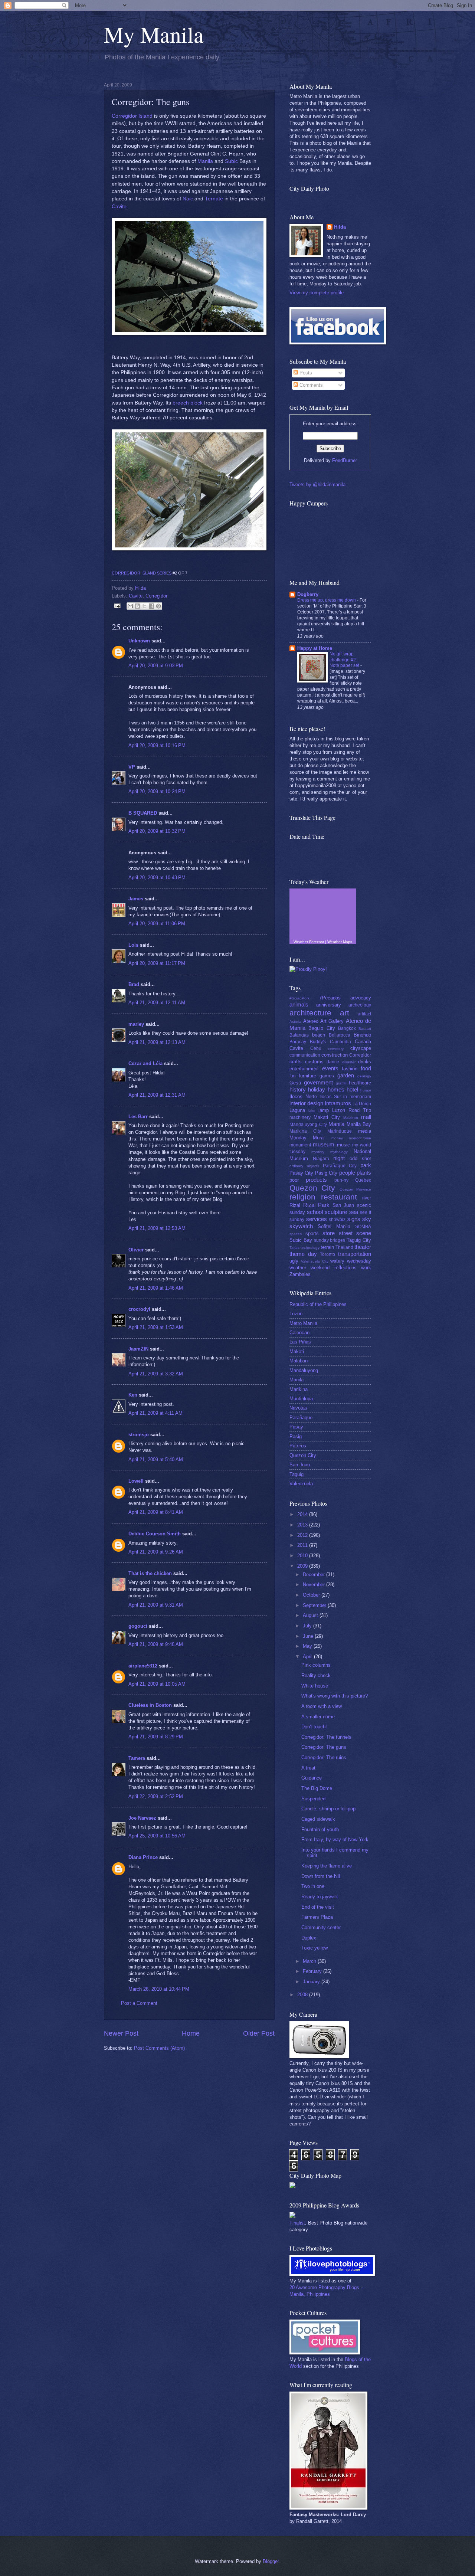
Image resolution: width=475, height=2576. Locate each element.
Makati (297, 1351)
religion (302, 1197)
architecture (310, 1013)
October (312, 1595)
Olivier (136, 1250)
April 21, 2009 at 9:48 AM (156, 1644)
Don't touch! (314, 1727)
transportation (355, 1254)
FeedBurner (345, 460)
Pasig (296, 1436)
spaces (296, 1234)
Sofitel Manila (334, 1226)
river (367, 1198)
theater (363, 1247)
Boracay (298, 1042)
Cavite (119, 207)
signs (354, 1219)
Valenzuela (301, 1484)
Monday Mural (307, 1138)
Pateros (298, 1446)
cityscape (361, 1048)
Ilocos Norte (303, 1096)
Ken (133, 1395)
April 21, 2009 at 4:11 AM (155, 1413)
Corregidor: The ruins (324, 1757)
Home (191, 2033)
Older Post (259, 2033)
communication (305, 1055)
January (312, 1982)
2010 (303, 1556)
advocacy (361, 998)
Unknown (139, 641)
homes (336, 1089)
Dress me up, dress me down (327, 600)
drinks (365, 1062)
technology (310, 1248)
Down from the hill (321, 1876)
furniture (307, 1076)
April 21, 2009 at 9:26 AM (156, 1552)
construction (335, 1055)
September (315, 1605)
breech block (188, 403)
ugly (294, 1261)
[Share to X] (144, 606)
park (366, 1165)
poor (294, 1180)
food (366, 1068)
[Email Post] (117, 605)
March (310, 1961)
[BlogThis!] (137, 606)
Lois (133, 945)
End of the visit (318, 1907)
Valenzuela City (315, 1261)
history (298, 1089)
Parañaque (301, 1418)
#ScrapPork (299, 998)
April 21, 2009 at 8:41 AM (156, 1512)
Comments (310, 385)
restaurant (339, 1197)
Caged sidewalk (318, 1819)
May (308, 1646)
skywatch (301, 1226)
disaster (349, 1062)
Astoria (295, 1022)
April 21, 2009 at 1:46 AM (156, 1288)
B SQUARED (143, 813)
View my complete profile (317, 293)
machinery (300, 1117)
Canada (363, 1042)
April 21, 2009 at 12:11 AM (157, 1003)
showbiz (337, 1220)
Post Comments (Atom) (159, 2048)
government (318, 1082)
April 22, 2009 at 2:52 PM (156, 1796)
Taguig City (359, 1240)
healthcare (360, 1083)
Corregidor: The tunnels (326, 1737)
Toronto (327, 1254)
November (315, 1585)
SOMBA (363, 1227)
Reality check (316, 1675)
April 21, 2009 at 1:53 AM (156, 1327)
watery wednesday (351, 1261)
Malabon (351, 1118)
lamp (324, 1110)
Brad (134, 984)
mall (366, 1117)
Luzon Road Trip (352, 1110)
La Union (362, 1104)
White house (315, 1686)
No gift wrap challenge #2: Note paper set (345, 660)
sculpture (336, 1212)
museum (324, 1144)
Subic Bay (301, 1240)
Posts (305, 373)
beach (319, 1035)
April (308, 1657)
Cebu (316, 1048)
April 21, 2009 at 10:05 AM (157, 1684)
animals (299, 1004)
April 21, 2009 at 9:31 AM (156, 1605)
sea (354, 1212)
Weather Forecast (309, 942)
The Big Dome (317, 1788)
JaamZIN (138, 1349)
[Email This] (130, 606)
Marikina (299, 1389)
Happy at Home (315, 648)
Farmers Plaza (317, 1917)
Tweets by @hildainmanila (317, 485)
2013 (303, 1525)
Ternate (214, 199)
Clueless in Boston (150, 1705)
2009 (303, 1566)
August (311, 1615)
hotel (352, 1089)
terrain (327, 1247)
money (337, 1138)
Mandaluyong (304, 1370)
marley (136, 1024)
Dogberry (308, 594)
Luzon (296, 1314)
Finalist (297, 2223)
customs (314, 1062)
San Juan (343, 1205)
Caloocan (299, 1333)
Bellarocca (340, 1035)
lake (312, 1111)
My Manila (154, 34)
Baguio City (322, 1028)
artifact (364, 1014)
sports (312, 1233)
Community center (321, 1927)
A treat (308, 1768)
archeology (360, 1005)
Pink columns (316, 1665)
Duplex (309, 1938)
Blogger (271, 2561)
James (136, 899)
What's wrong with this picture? (335, 1696)
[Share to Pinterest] (158, 606)
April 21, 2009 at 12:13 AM (157, 1042)
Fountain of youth (320, 1829)
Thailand (344, 1247)
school (315, 1212)
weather (298, 1268)
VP (132, 767)
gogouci (138, 1626)
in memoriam (357, 1097)
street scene (355, 1233)
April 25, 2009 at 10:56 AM (157, 1836)
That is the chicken (150, 1573)
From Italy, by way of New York (335, 1839)
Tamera (137, 1758)
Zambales (300, 1274)
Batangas (299, 1035)
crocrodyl (139, 1309)
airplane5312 (143, 1666)
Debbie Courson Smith (155, 1534)
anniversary (329, 1005)
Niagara (321, 1159)
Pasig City (326, 1173)
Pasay (296, 1427)
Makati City (327, 1117)
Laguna (297, 1110)
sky (367, 1219)
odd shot (361, 1158)
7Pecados (330, 998)
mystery (318, 1152)
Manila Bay (359, 1124)
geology (364, 1076)
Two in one (313, 1886)
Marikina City (305, 1131)
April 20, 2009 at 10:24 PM (157, 791)
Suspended (313, 1799)
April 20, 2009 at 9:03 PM (156, 666)
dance (333, 1062)
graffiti (341, 1083)
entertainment (304, 1069)
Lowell (136, 1481)
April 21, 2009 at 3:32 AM (156, 1374)
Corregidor (156, 596)
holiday (317, 1089)
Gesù (295, 1083)
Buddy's (318, 1042)
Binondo (362, 1035)
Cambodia (340, 1042)
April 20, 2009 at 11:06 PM (157, 924)
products (316, 1180)
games (327, 1076)
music (343, 1145)
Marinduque (340, 1131)
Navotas (298, 1408)
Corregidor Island (132, 116)
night (339, 1158)
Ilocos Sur (330, 1097)
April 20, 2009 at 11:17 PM (157, 963)
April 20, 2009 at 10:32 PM (157, 831)
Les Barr (138, 1117)
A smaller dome (318, 1717)
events (330, 1068)
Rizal (295, 1205)
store (329, 1233)
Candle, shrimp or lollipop (328, 1809)
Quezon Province (355, 1189)
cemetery (336, 1049)
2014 (303, 1514)
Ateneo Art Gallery (324, 1021)
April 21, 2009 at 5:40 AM (156, 1459)
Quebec (363, 1180)
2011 (303, 1545)
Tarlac (294, 1248)
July (308, 1626)
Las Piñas (300, 1342)
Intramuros (338, 1103)
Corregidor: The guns (324, 1747)
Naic (188, 199)
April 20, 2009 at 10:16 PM (157, 745)
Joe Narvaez (142, 1818)
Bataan (365, 1029)
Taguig (297, 1474)
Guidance (312, 1778)
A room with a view (322, 1706)
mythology (339, 1152)
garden (346, 1075)
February (313, 1971)
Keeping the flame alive (327, 1866)
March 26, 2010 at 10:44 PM (159, 1989)
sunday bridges (330, 1240)
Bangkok (347, 1028)
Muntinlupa (301, 1399)
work (366, 1268)
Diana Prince (143, 1857)
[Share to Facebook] (151, 606)
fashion (350, 1069)
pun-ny (341, 1180)
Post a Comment (139, 2003)
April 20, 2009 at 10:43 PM (157, 878)
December (315, 1575)
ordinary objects (304, 1166)
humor (366, 1090)
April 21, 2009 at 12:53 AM (157, 1228)
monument (300, 1145)
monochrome (360, 1138)
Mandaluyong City (308, 1125)
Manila (205, 161)
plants (364, 1173)
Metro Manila (303, 1323)
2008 (303, 1995)
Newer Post (121, 2033)
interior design (306, 1103)
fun (293, 1076)
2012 (303, 1535)
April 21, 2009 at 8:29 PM (156, 1737)
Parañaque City (340, 1166)
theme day (303, 1254)
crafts (296, 1062)
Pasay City (301, 1173)
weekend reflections (333, 1268)
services (317, 1219)
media (365, 1131)
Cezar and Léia (145, 1063)
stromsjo (139, 1435)
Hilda (340, 227)
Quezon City (312, 1188)
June (309, 1636)
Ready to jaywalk (320, 1897)
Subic (231, 161)
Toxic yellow (315, 1948)
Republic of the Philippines (318, 1304)
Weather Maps (340, 942)
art (345, 1013)
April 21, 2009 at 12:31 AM (157, 1095)
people (347, 1173)
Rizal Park (317, 1205)
